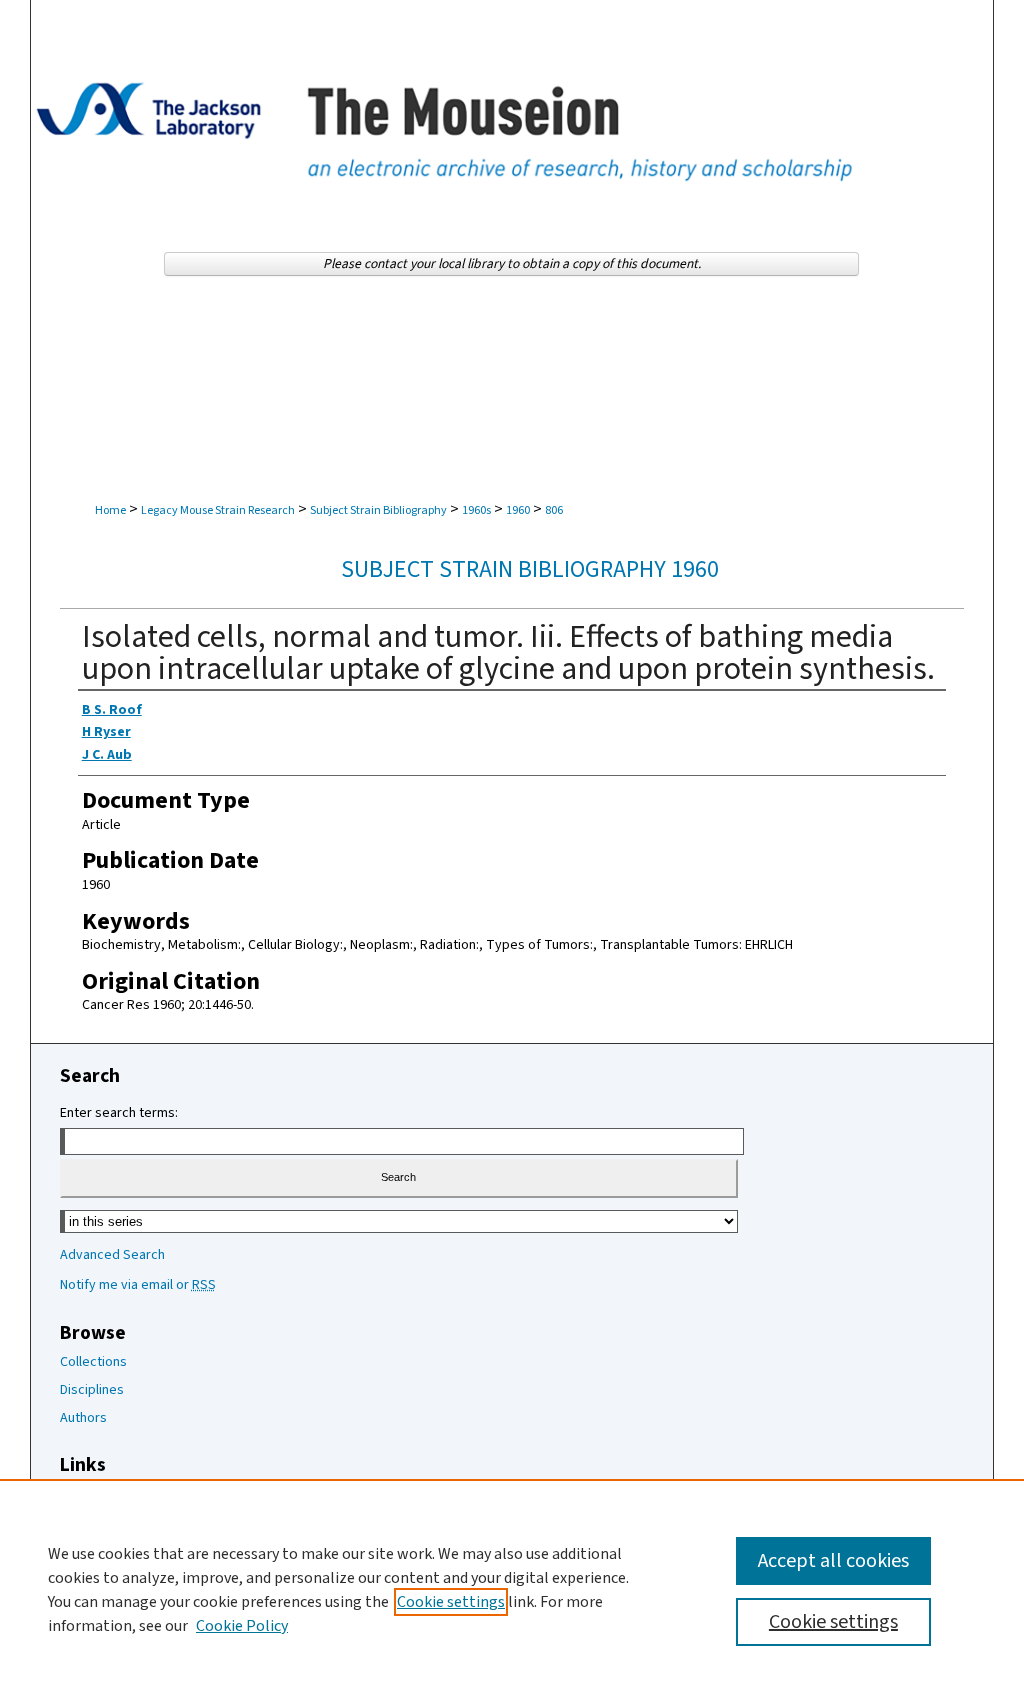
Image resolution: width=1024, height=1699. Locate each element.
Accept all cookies (833, 1561)
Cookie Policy (242, 1626)
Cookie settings (451, 1602)
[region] (512, 1589)
